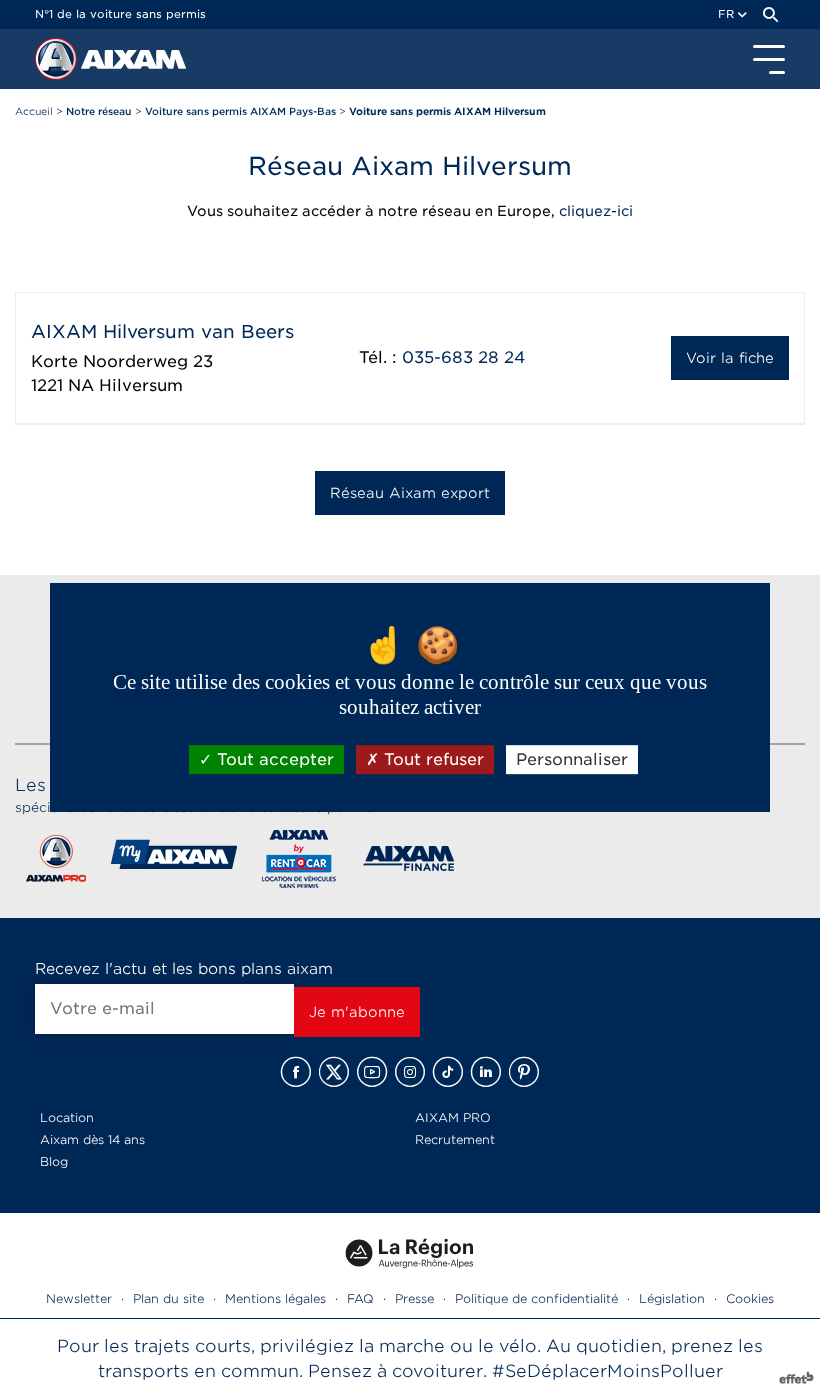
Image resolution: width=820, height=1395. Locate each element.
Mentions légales (275, 1298)
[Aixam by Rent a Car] (299, 862)
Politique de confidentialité (536, 1298)
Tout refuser (431, 759)
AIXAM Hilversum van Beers (162, 331)
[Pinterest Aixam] (524, 1072)
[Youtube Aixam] (372, 1072)
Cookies (750, 1298)
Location (67, 1117)
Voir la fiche (730, 358)
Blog (54, 1161)
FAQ (360, 1298)
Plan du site (168, 1298)
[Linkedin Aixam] (486, 1072)
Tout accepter (273, 759)
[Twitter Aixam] (334, 1072)
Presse (414, 1298)
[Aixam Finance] (409, 862)
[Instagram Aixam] (410, 1072)
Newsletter (79, 1298)
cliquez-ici (596, 211)
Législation (672, 1298)
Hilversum (141, 385)
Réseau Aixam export (410, 493)
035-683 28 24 (463, 357)
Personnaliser (572, 759)
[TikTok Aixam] (448, 1072)
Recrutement (455, 1139)
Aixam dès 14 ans (92, 1139)
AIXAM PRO (453, 1117)
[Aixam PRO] (55, 862)
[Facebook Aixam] (296, 1072)
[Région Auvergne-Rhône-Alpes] (410, 1275)
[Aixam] (58, 64)
